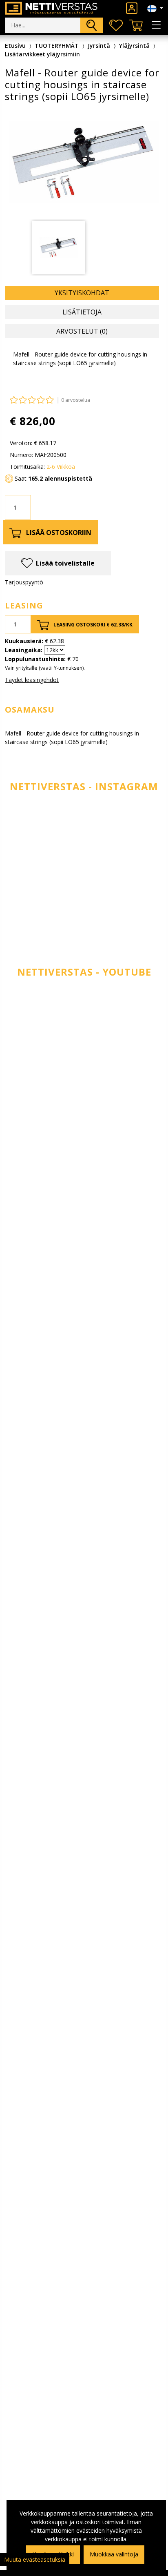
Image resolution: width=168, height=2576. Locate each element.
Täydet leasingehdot (32, 680)
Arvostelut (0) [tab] (82, 331)
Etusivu (15, 46)
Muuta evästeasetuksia (35, 2559)
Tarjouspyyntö (24, 582)
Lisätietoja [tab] (82, 312)
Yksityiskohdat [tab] (82, 293)
